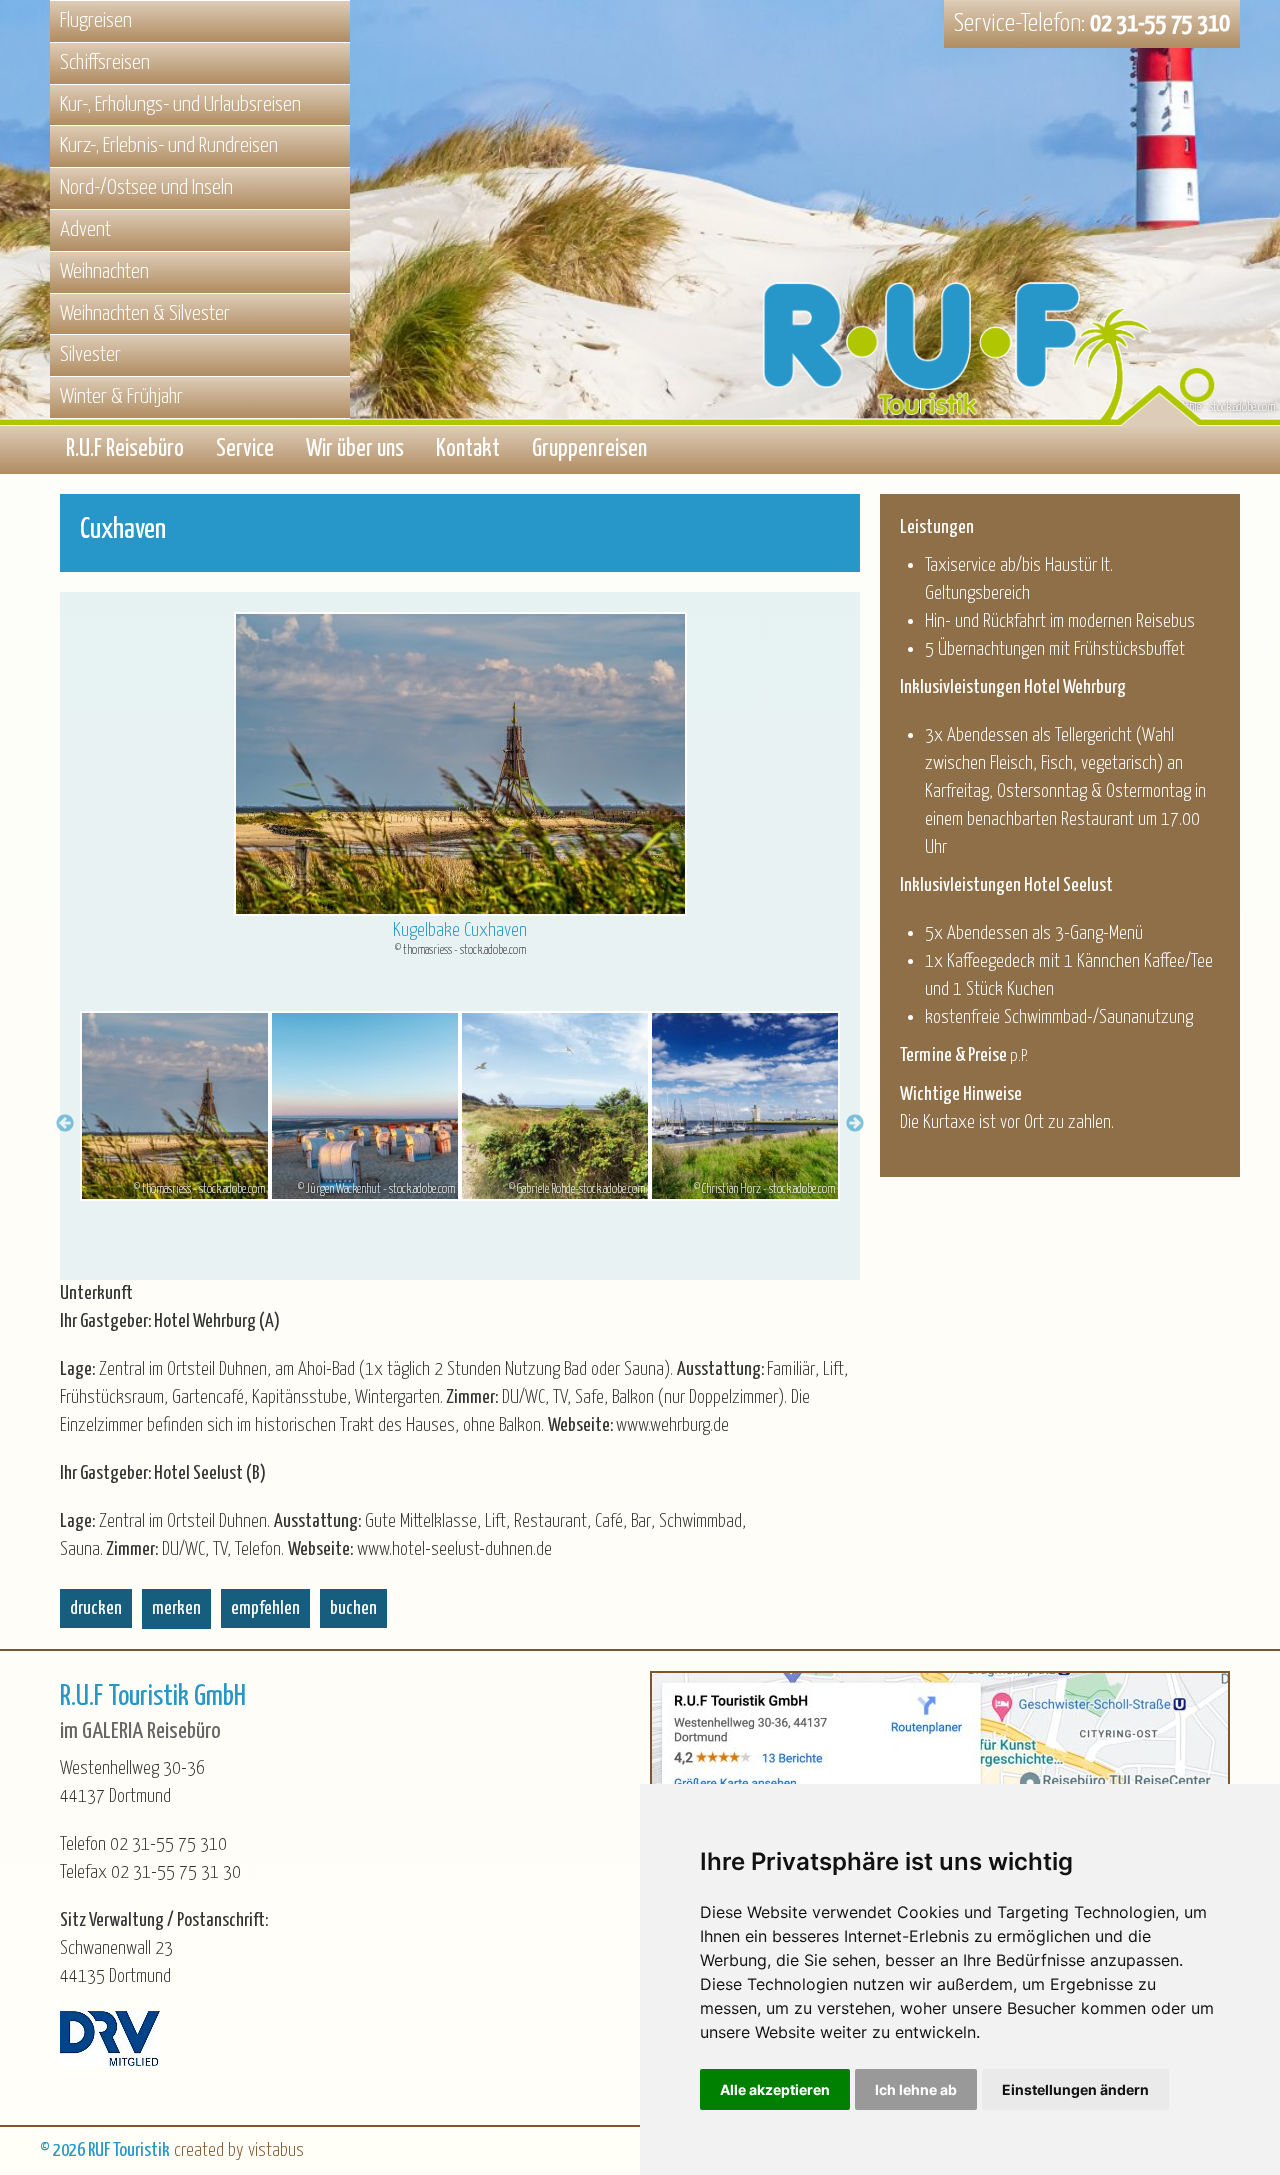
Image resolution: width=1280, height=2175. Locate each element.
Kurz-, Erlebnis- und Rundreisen (169, 146)
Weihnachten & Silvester (145, 314)
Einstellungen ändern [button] (1075, 2089)
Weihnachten (104, 272)
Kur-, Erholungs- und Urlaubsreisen (180, 105)
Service (245, 449)
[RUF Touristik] (1000, 272)
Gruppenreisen (589, 449)
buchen (353, 1608)
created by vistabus (239, 2150)
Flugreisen (96, 21)
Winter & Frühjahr (121, 397)
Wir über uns (355, 449)
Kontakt (468, 449)
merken (176, 1608)
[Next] (855, 1120)
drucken (96, 1608)
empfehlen (265, 1608)
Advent (85, 230)
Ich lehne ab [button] (916, 2089)
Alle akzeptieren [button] (775, 2089)
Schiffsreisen (105, 63)
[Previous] (65, 1120)
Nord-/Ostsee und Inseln (146, 188)
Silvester (90, 355)
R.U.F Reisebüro (125, 449)
